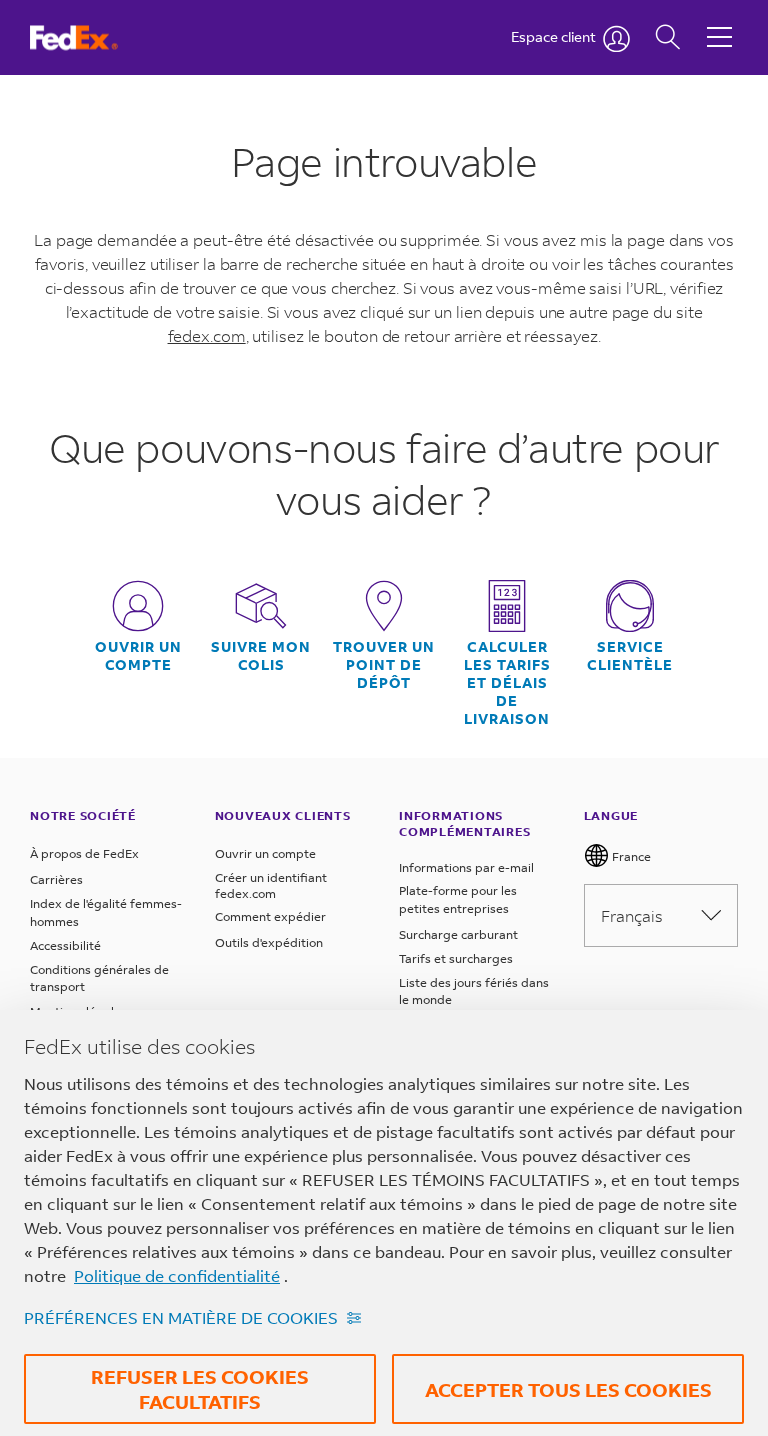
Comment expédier (270, 916)
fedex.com (207, 335)
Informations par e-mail (466, 867)
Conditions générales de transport (99, 978)
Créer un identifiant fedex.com (271, 885)
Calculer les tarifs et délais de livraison (507, 683)
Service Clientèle (630, 656)
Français (632, 915)
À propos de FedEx (84, 853)
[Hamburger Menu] (719, 22)
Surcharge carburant (458, 934)
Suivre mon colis (261, 656)
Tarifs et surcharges (456, 958)
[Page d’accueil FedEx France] (92, 37)
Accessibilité (65, 945)
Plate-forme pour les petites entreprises (458, 899)
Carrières (56, 879)
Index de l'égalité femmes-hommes (106, 912)
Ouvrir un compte (138, 656)
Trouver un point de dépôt (384, 665)
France (630, 856)
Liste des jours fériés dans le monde (474, 991)
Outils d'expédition (269, 942)
